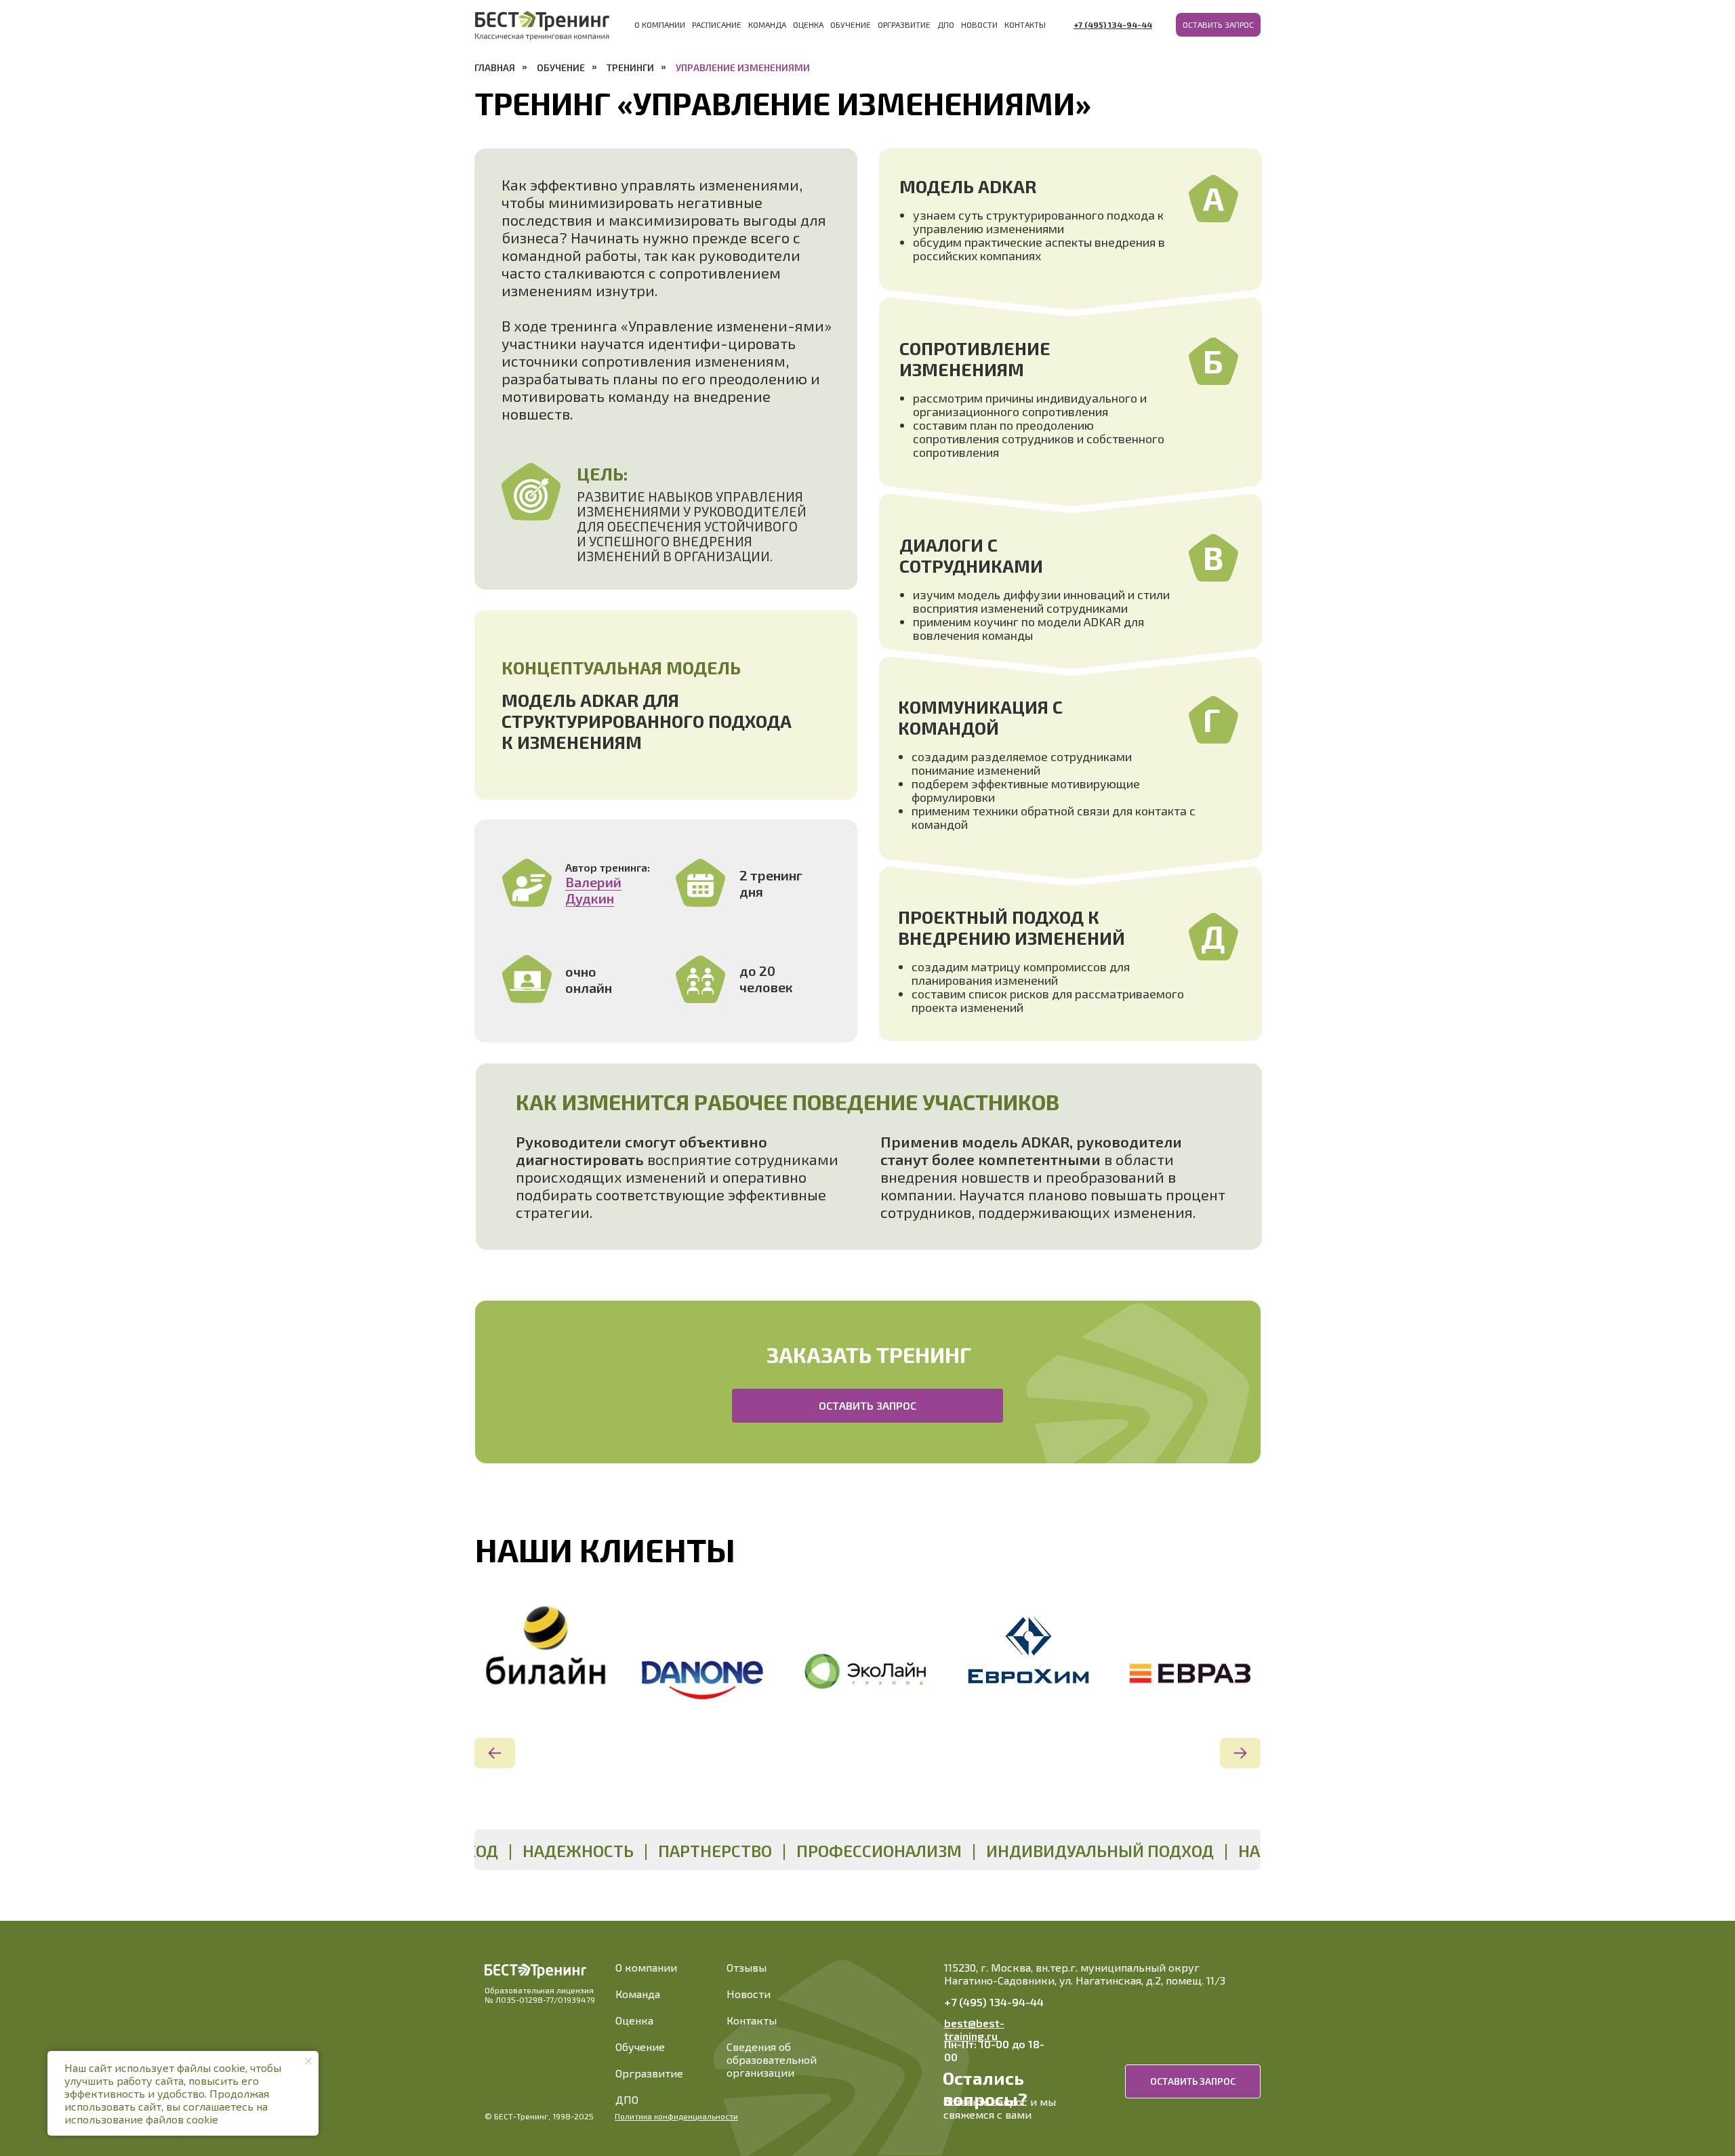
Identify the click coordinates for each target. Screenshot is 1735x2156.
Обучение (851, 24)
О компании (660, 24)
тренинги (630, 67)
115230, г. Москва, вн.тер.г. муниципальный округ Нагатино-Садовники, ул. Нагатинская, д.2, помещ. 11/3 (1085, 1974)
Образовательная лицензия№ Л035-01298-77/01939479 (540, 1995)
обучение (561, 67)
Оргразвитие (904, 24)
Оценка (808, 24)
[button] (1218, 25)
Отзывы (747, 1967)
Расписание (717, 24)
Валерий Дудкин (593, 890)
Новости (979, 24)
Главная (495, 67)
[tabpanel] (542, 1655)
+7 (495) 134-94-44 (994, 2002)
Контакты (1025, 24)
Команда (767, 24)
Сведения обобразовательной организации (772, 2059)
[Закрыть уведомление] (308, 2061)
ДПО (946, 24)
